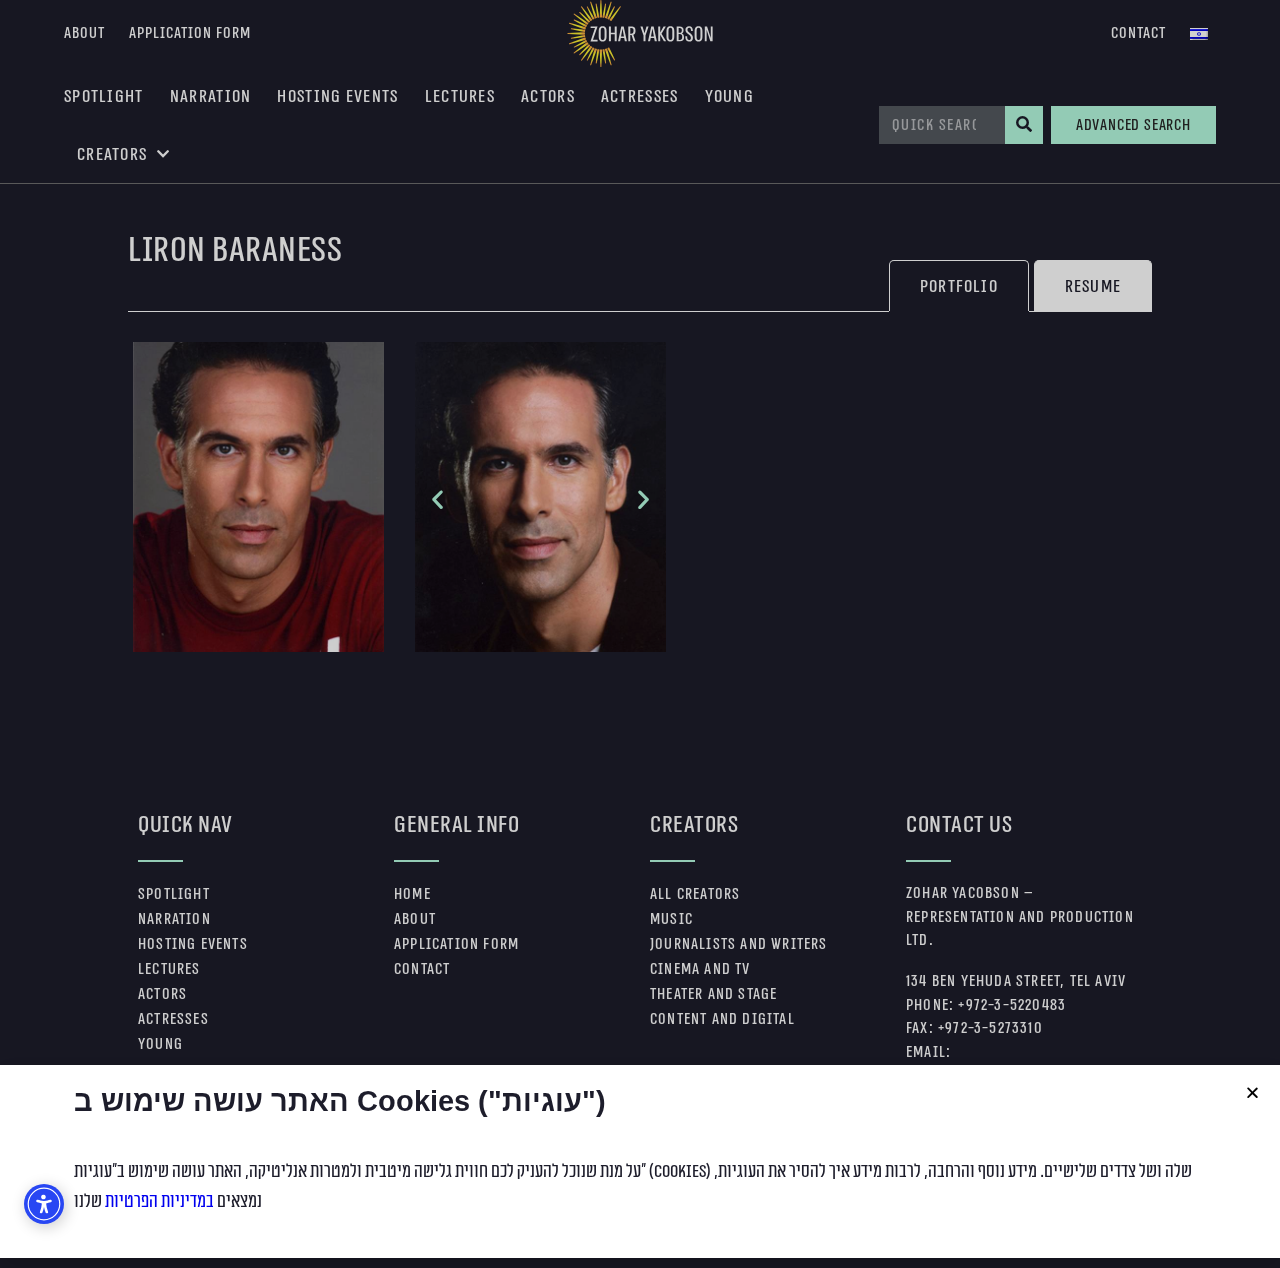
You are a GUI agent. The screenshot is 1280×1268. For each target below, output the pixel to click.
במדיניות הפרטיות (159, 1201)
